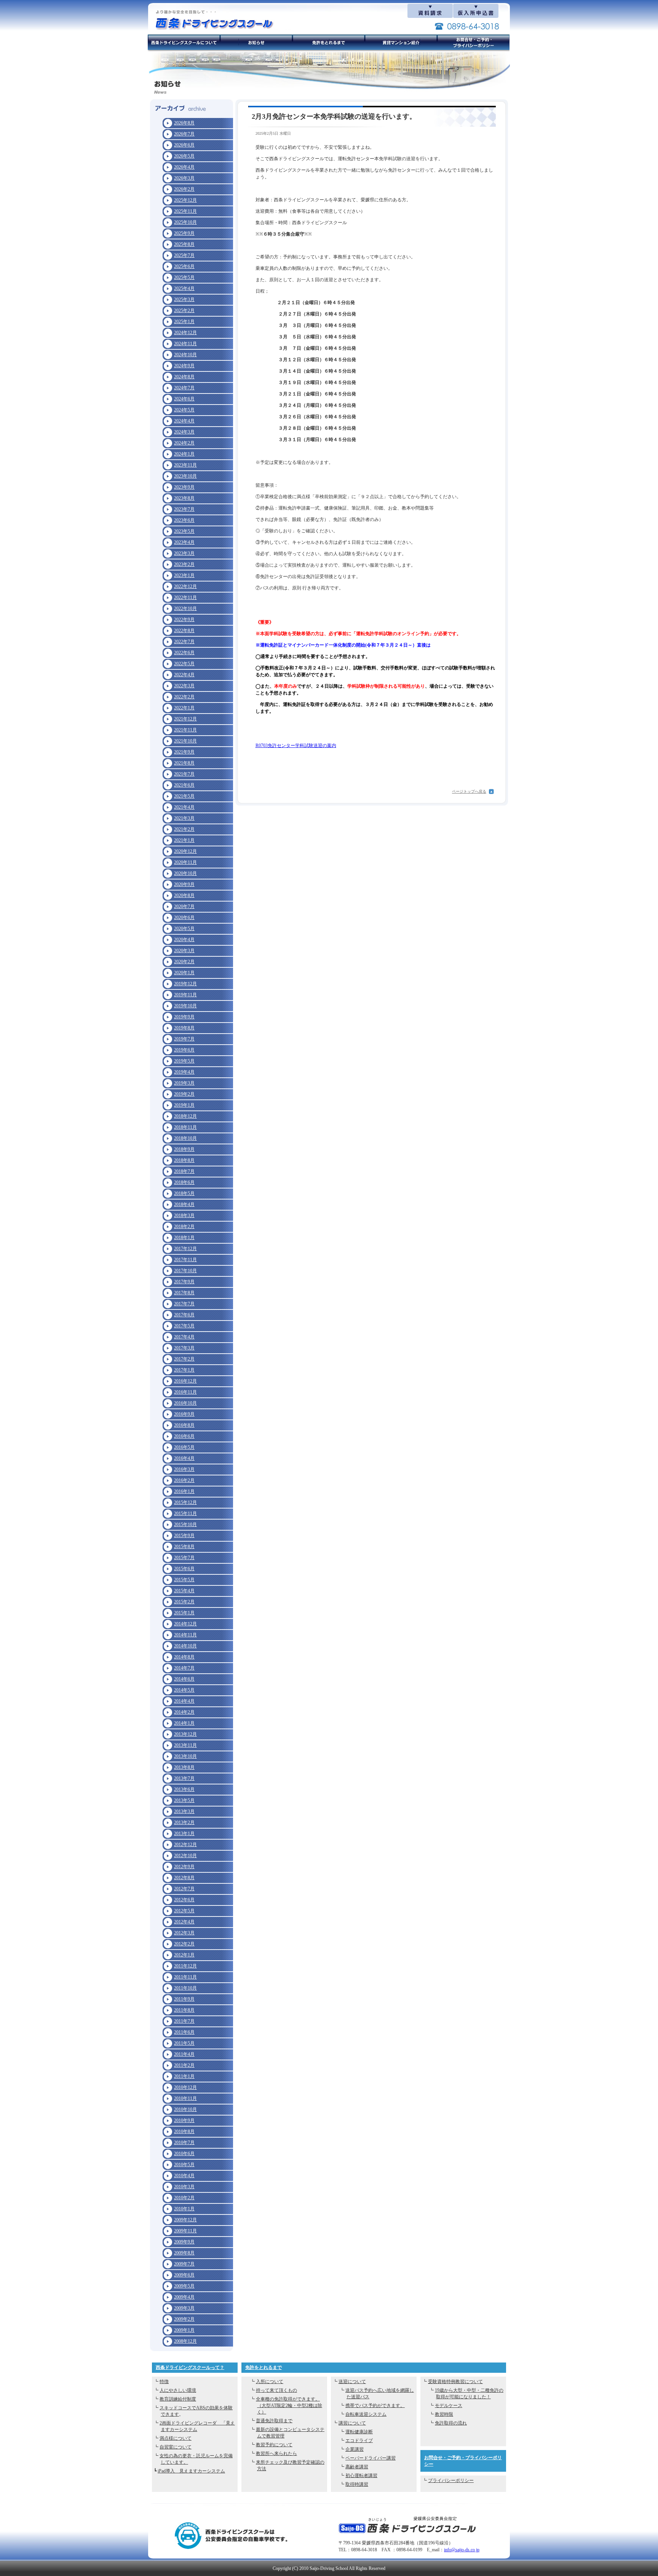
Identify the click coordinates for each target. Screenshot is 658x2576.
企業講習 (355, 2449)
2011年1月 (184, 2076)
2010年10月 (185, 2109)
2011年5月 (184, 2043)
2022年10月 (185, 609)
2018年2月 (184, 1227)
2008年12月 (185, 2341)
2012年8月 (184, 1878)
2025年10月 (185, 222)
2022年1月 (184, 708)
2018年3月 (184, 1216)
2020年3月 (184, 951)
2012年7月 (184, 1889)
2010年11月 (185, 2098)
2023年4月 (184, 542)
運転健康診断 (359, 2432)
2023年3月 (184, 553)
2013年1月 (184, 1834)
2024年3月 (184, 432)
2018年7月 (184, 1171)
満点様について (176, 2438)
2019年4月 (184, 1072)
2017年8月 (184, 1293)
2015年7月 (184, 1558)
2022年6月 (184, 653)
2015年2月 (184, 1602)
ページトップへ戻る (469, 791)
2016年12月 (185, 1381)
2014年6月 (184, 1679)
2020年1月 (184, 973)
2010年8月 (184, 2132)
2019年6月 (184, 1050)
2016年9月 (184, 1414)
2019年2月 (184, 1094)
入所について (270, 2382)
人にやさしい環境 (178, 2390)
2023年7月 (184, 509)
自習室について (176, 2447)
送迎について (352, 2382)
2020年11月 (185, 862)
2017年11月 (185, 1260)
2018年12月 (185, 1116)
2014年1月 (184, 1723)
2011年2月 (184, 2065)
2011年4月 (184, 2054)
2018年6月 (184, 1182)
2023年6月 (184, 520)
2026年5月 (184, 156)
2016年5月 (184, 1447)
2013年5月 (184, 1800)
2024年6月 (184, 399)
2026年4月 (184, 167)
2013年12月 (185, 1734)
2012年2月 (184, 1944)
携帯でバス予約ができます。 (375, 2406)
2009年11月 (185, 2231)
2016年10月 (185, 1403)
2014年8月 (184, 1657)
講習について (352, 2423)
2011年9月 (184, 1999)
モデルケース (449, 2406)
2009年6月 (184, 2275)
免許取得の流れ (451, 2423)
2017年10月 (185, 1271)
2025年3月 (184, 299)
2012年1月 (184, 1955)
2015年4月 (184, 1591)
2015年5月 (184, 1580)
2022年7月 (184, 642)
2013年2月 (184, 1822)
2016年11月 (185, 1392)
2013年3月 (184, 1811)
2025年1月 (184, 322)
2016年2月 (184, 1480)
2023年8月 (184, 498)
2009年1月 (184, 2330)
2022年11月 (185, 597)
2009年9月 (184, 2242)
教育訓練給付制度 (178, 2399)
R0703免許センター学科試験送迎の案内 (296, 746)
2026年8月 (184, 123)
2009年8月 (184, 2253)
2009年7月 (184, 2264)
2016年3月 (184, 1469)
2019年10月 (185, 1006)
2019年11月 (185, 995)
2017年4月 (184, 1337)
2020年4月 (184, 940)
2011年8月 (184, 2010)
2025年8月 (184, 244)
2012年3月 (184, 1933)
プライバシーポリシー (451, 2480)
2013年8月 (184, 1767)
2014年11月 (185, 1635)
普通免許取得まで (274, 2421)
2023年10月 (185, 476)
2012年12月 (185, 1845)
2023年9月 (184, 487)
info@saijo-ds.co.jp (462, 2550)
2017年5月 (184, 1326)
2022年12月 (185, 586)
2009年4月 (184, 2297)
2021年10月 (185, 741)
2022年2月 (184, 697)
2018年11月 (185, 1127)
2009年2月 (184, 2319)
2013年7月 (184, 1778)
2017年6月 (184, 1315)
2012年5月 (184, 1911)
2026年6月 (184, 145)
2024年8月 (184, 377)
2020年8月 (184, 895)
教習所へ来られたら (276, 2453)
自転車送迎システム (366, 2414)
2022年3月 (184, 686)
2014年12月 (185, 1624)
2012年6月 (184, 1900)
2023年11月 (185, 465)
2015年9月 (184, 1536)
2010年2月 (184, 2198)
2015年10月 (185, 1525)
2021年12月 (185, 719)
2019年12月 (185, 984)
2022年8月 (184, 631)
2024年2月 (184, 443)
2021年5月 (184, 796)
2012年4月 (184, 1922)
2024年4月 (184, 421)
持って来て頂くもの (276, 2390)
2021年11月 (185, 730)
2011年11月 (185, 1977)
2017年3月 (184, 1348)
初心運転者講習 (361, 2476)
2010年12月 (185, 2087)
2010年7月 (184, 2143)
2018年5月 (184, 1193)
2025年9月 (184, 233)
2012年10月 (185, 1856)
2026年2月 (184, 189)
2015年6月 (184, 1569)
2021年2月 (184, 829)
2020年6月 (184, 918)
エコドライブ (359, 2441)
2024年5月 (184, 410)
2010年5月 (184, 2165)
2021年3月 (184, 818)
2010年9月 (184, 2120)
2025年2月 (184, 311)
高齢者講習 (357, 2467)
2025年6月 (184, 266)
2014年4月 (184, 1701)
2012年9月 (184, 1867)
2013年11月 (185, 1745)
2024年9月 (184, 366)
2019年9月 (184, 1017)
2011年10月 (185, 1988)
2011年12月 (185, 1966)
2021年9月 (184, 752)
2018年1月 (184, 1238)
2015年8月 (184, 1547)
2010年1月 (184, 2209)
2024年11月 (185, 344)
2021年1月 (184, 840)
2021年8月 (184, 763)
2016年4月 (184, 1458)
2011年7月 (184, 2021)
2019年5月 (184, 1061)
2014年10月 (185, 1646)
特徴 (164, 2382)
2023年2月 (184, 564)
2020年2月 (184, 962)
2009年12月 (185, 2220)
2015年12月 (185, 1502)
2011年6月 (184, 2032)
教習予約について (274, 2445)
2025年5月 (184, 277)
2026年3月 (184, 178)
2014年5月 (184, 1690)
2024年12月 (185, 333)
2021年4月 (184, 807)
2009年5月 (184, 2286)
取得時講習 (357, 2484)
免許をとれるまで (264, 2367)
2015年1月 (184, 1613)
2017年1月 (184, 1370)
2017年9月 (184, 1282)
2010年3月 (184, 2187)
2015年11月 (185, 1513)
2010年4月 (184, 2176)
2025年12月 (185, 200)
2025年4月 (184, 288)
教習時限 (444, 2414)
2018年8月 (184, 1160)
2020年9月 (184, 884)
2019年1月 (184, 1105)
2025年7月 (184, 255)
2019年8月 (184, 1028)
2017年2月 (184, 1359)
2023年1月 (184, 575)
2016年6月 (184, 1436)
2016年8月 (184, 1425)
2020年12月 (185, 851)
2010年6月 (184, 2154)
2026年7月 (184, 134)
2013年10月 (185, 1756)
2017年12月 (185, 1249)
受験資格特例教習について (455, 2382)
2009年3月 (184, 2308)
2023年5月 (184, 531)
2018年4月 (184, 1204)
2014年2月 (184, 1712)
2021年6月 (184, 785)
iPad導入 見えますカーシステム (191, 2471)
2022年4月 (184, 675)
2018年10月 (185, 1138)
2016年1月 (184, 1491)
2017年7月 (184, 1304)
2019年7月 (184, 1039)
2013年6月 (184, 1789)
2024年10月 (185, 355)
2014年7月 (184, 1668)
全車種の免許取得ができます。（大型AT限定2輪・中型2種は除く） (289, 2406)
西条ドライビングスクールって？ (190, 2367)
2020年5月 (184, 929)
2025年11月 (185, 211)
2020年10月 (185, 873)
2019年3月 (184, 1083)
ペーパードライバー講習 (371, 2458)
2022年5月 (184, 664)
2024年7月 (184, 388)
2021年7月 (184, 774)
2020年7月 (184, 906)
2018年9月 (184, 1149)
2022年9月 (184, 620)
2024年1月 (184, 454)
